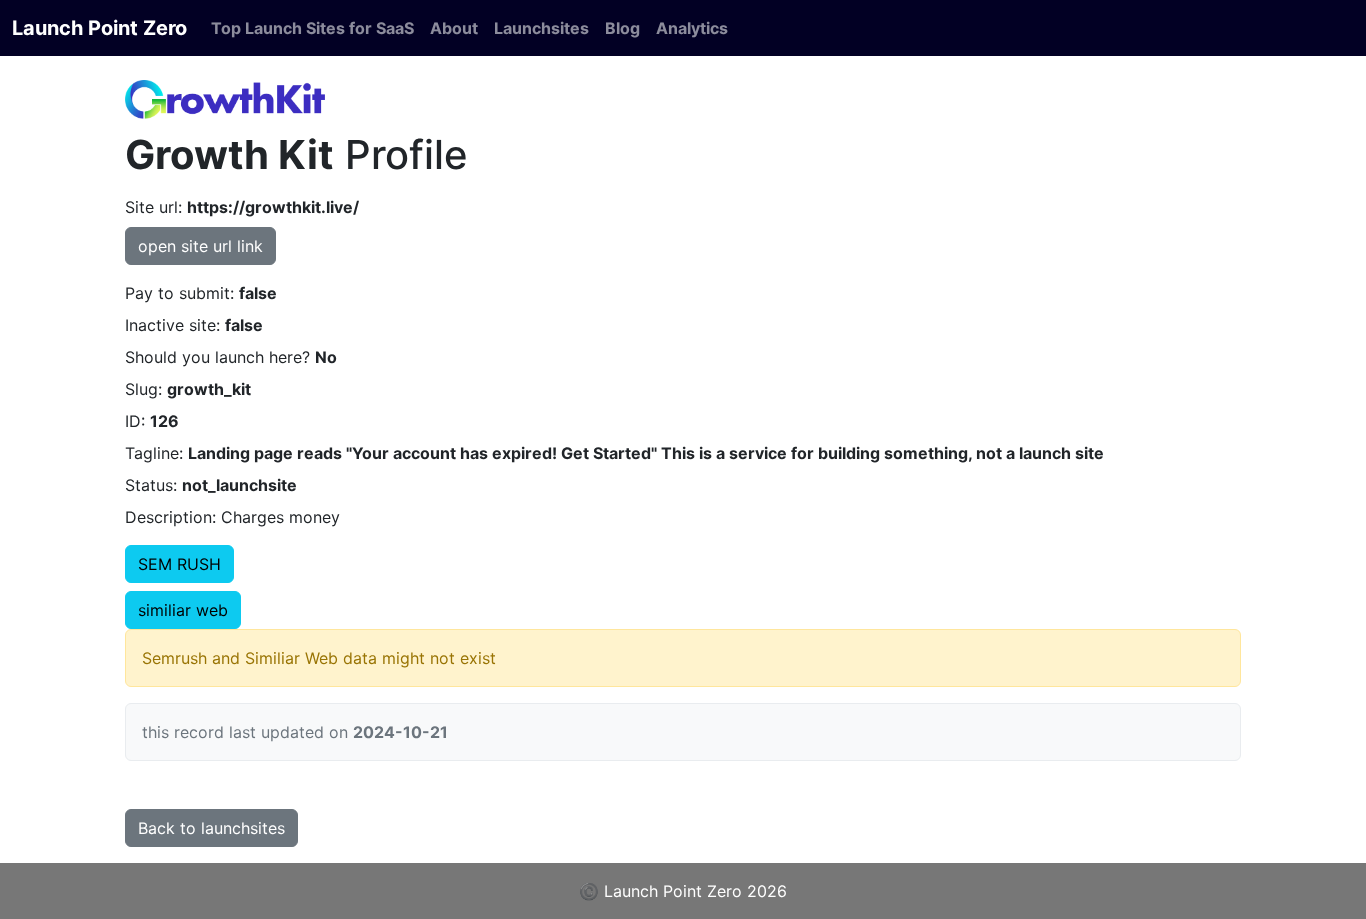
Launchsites (541, 28)
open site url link (200, 246)
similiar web (183, 610)
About (454, 28)
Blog (622, 28)
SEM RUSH (179, 564)
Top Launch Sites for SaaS (312, 28)
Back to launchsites (211, 828)
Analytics (692, 28)
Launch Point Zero (99, 28)
